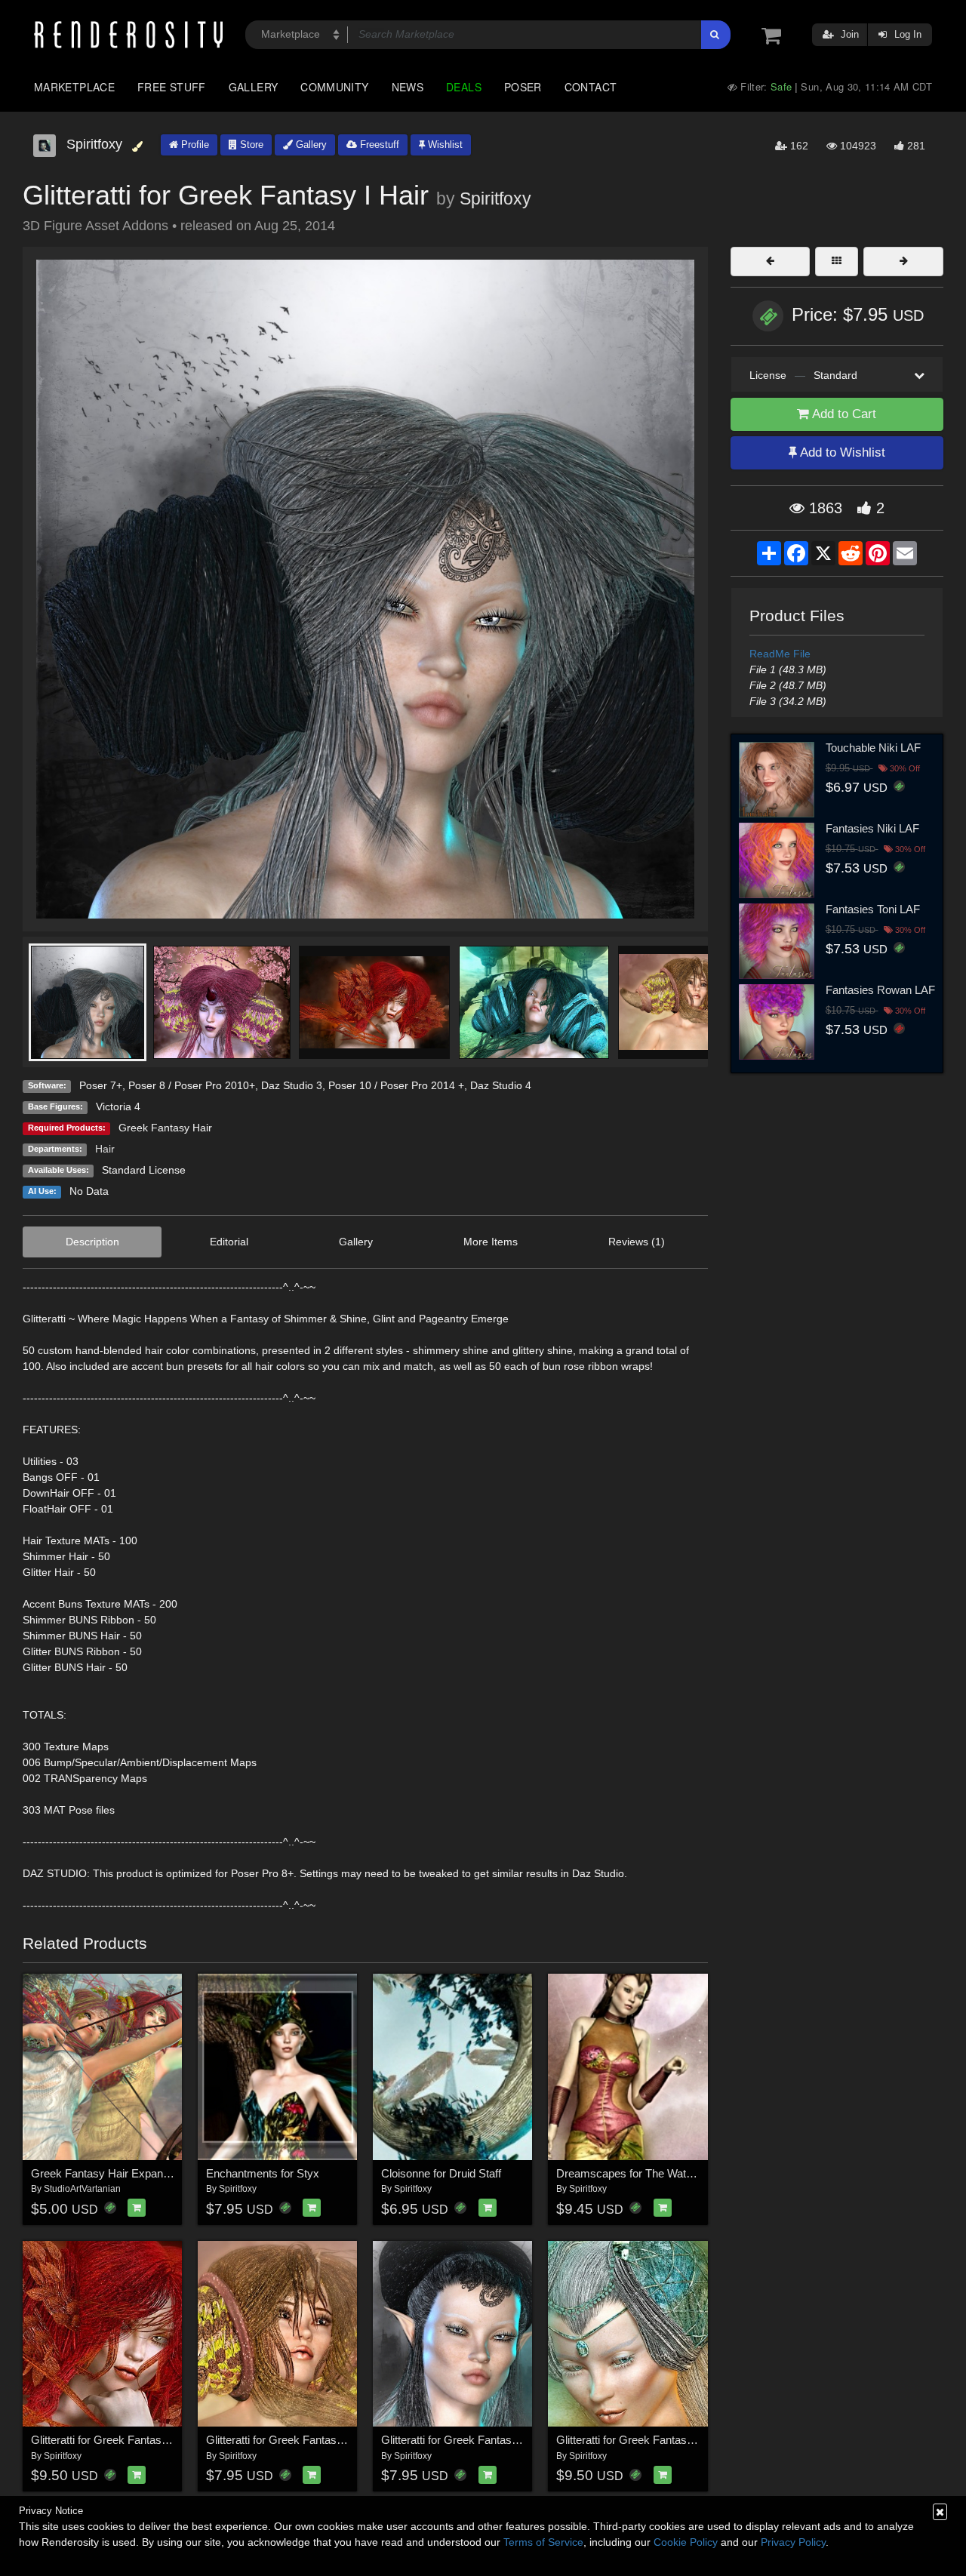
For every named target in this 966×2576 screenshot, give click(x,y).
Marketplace (74, 87)
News (408, 87)
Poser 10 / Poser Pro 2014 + (396, 1085)
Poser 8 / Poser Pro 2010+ (192, 1085)
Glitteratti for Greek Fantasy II (454, 2440)
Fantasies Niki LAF (872, 828)
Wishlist (444, 145)
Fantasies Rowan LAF (880, 990)
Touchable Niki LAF (873, 748)
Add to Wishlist (841, 452)
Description (92, 1242)
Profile (194, 145)
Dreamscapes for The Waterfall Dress (649, 2173)
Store (250, 145)
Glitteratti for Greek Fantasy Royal (640, 2440)
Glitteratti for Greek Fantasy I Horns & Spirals (318, 2440)
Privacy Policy (793, 2542)
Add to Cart (843, 414)
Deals (464, 87)
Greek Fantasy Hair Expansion (107, 2173)
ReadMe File (780, 654)
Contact (591, 87)
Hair (105, 1149)
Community (334, 87)
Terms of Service (543, 2542)
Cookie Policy (686, 2542)
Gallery (254, 87)
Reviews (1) (637, 1242)
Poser (523, 87)
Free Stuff (172, 87)
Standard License (144, 1170)
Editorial (229, 1242)
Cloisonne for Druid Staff (441, 2173)
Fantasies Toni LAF (873, 909)
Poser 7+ (101, 1085)
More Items (491, 1242)
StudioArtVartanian (82, 2189)
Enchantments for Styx (263, 2173)
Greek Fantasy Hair (165, 1128)
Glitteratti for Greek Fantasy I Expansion (130, 2440)
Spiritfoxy (495, 199)
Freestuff (378, 145)
